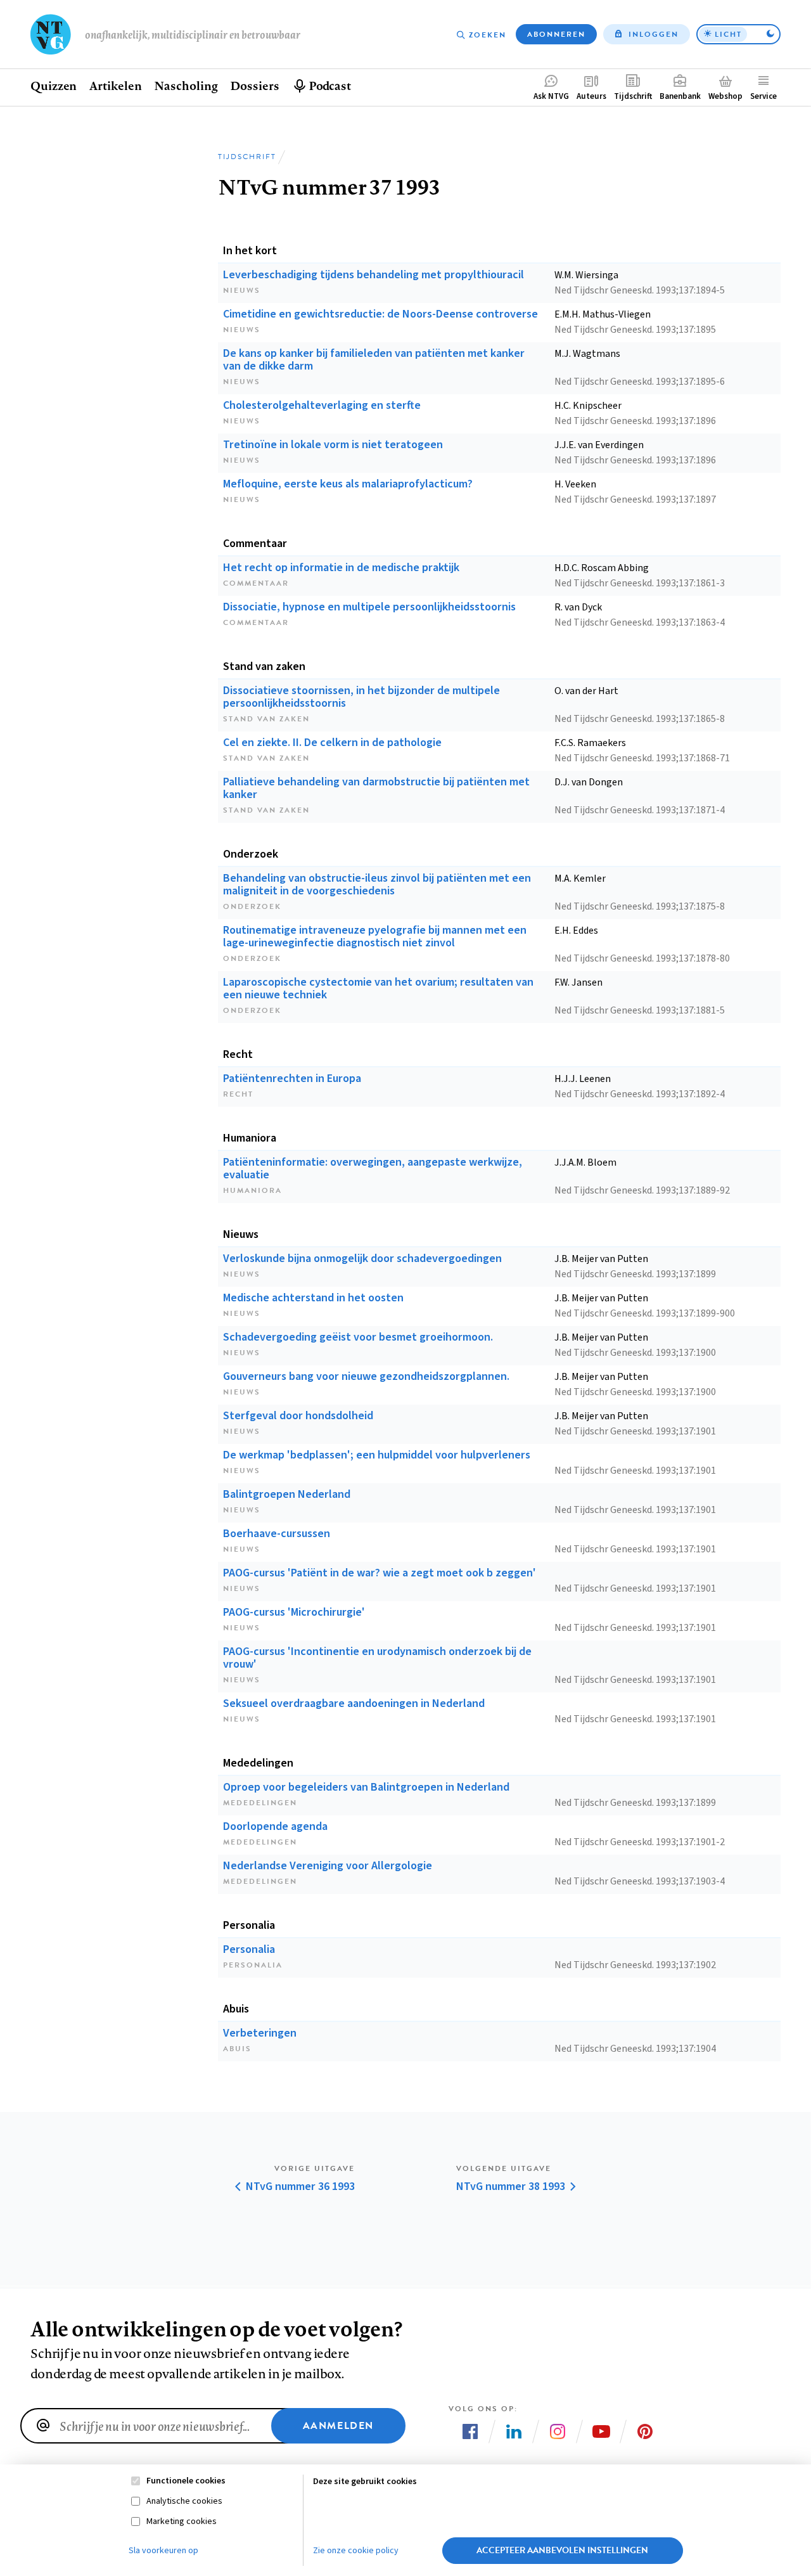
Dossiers (254, 86)
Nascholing (186, 86)
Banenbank (680, 96)
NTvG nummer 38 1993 (511, 2187)
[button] (738, 34)
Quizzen (54, 86)
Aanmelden (338, 2426)
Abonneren (556, 34)
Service (763, 96)
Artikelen (115, 86)
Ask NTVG (551, 96)
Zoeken (488, 35)
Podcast (330, 86)
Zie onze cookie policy (356, 2551)
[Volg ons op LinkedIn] (514, 2431)
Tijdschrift (633, 96)
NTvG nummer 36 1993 (300, 2187)
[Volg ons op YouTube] (601, 2431)
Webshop (725, 96)
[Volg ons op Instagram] (558, 2431)
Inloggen (654, 34)
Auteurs (591, 96)
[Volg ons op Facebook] (470, 2431)
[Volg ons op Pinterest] (645, 2431)
